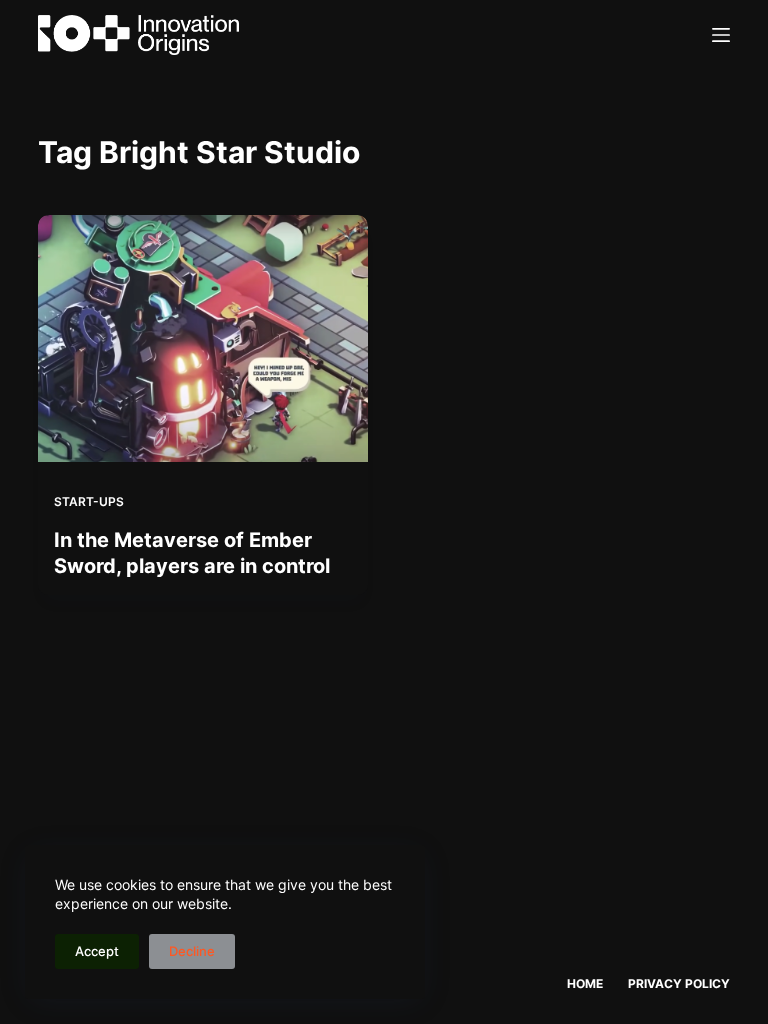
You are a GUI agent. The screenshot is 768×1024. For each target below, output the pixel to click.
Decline (192, 951)
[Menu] (721, 35)
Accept (97, 951)
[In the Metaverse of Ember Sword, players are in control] (203, 338)
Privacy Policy (679, 983)
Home (585, 983)
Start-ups (89, 501)
